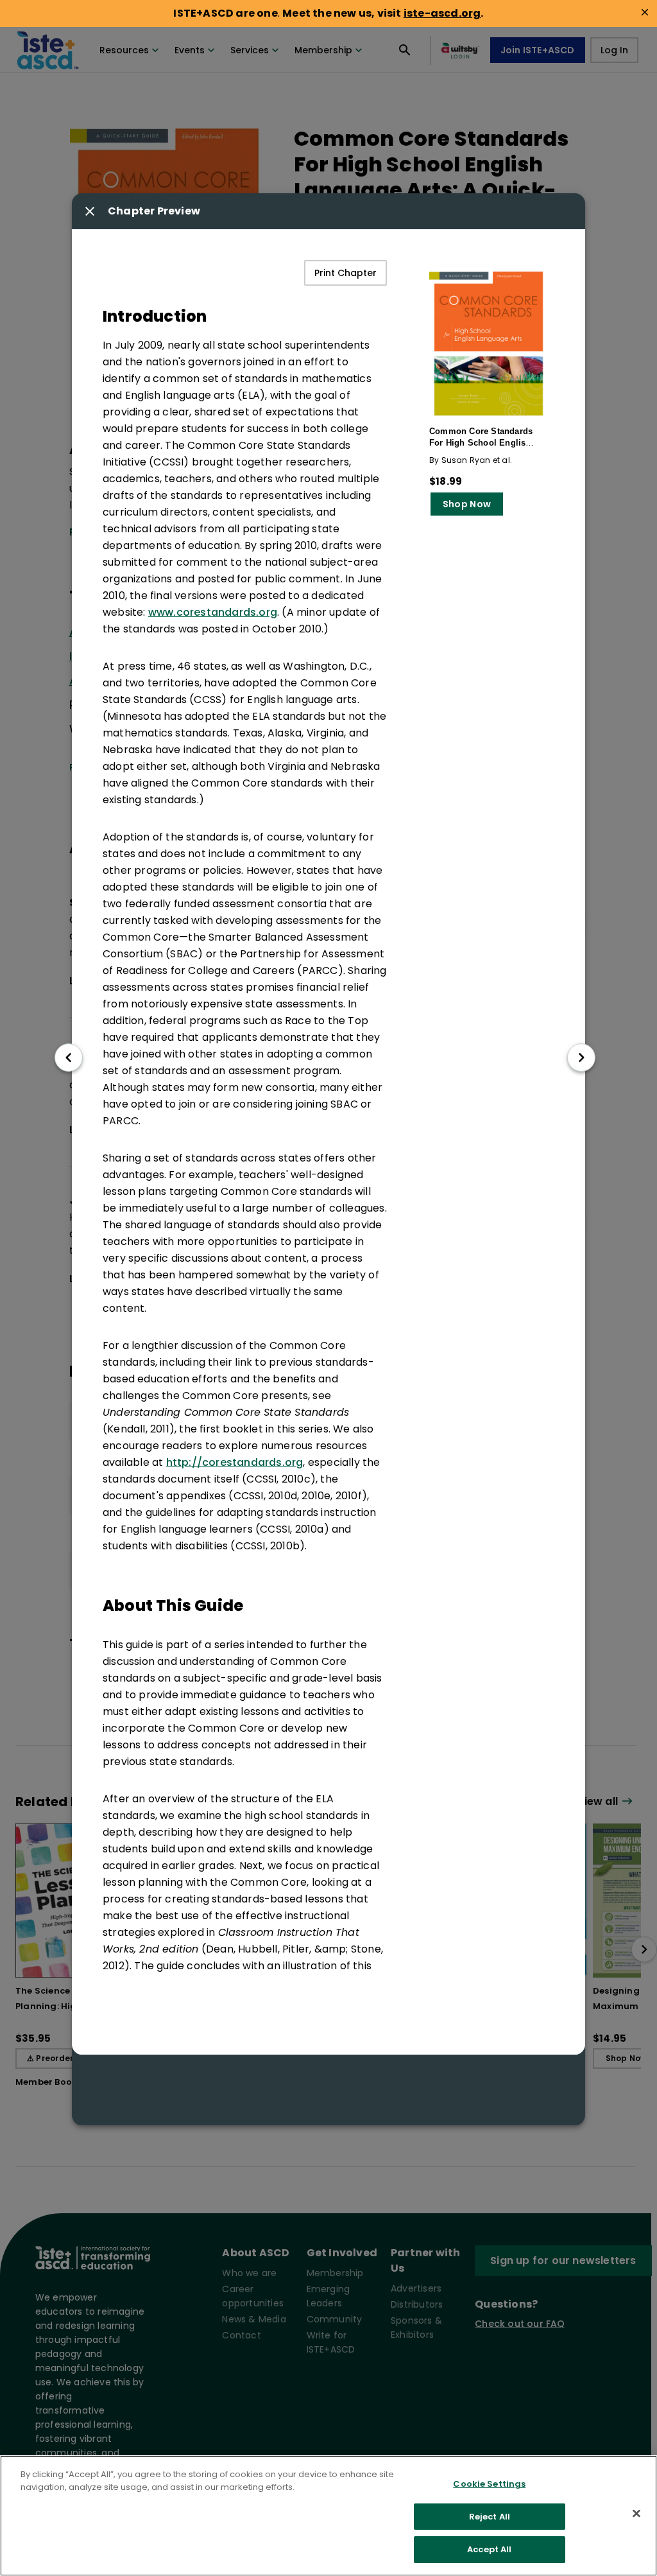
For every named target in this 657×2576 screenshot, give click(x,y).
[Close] (636, 2514)
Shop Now (467, 504)
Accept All (489, 2549)
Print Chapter (346, 273)
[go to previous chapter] (69, 1057)
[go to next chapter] (581, 1057)
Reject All (490, 2517)
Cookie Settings (489, 2484)
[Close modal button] (90, 211)
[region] (328, 2516)
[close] (645, 12)
